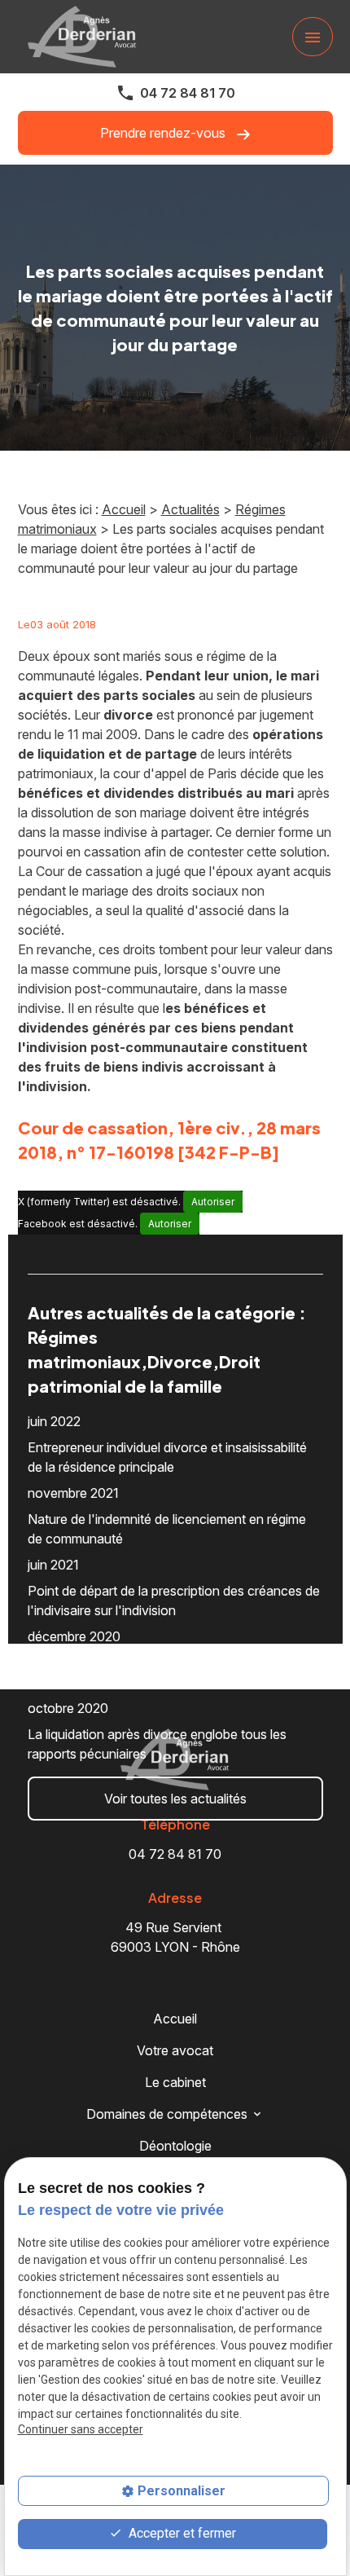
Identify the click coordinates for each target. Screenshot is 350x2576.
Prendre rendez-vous (164, 133)
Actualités (190, 509)
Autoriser (213, 1202)
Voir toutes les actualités (175, 1799)
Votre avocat (175, 2050)
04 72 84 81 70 (188, 93)
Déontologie (175, 2146)
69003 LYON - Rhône (175, 1937)
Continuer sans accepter (81, 2429)
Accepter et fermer (181, 2533)
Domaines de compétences (167, 2114)
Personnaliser (182, 2491)
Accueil (124, 509)
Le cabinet (175, 2082)
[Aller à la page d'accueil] (82, 37)
